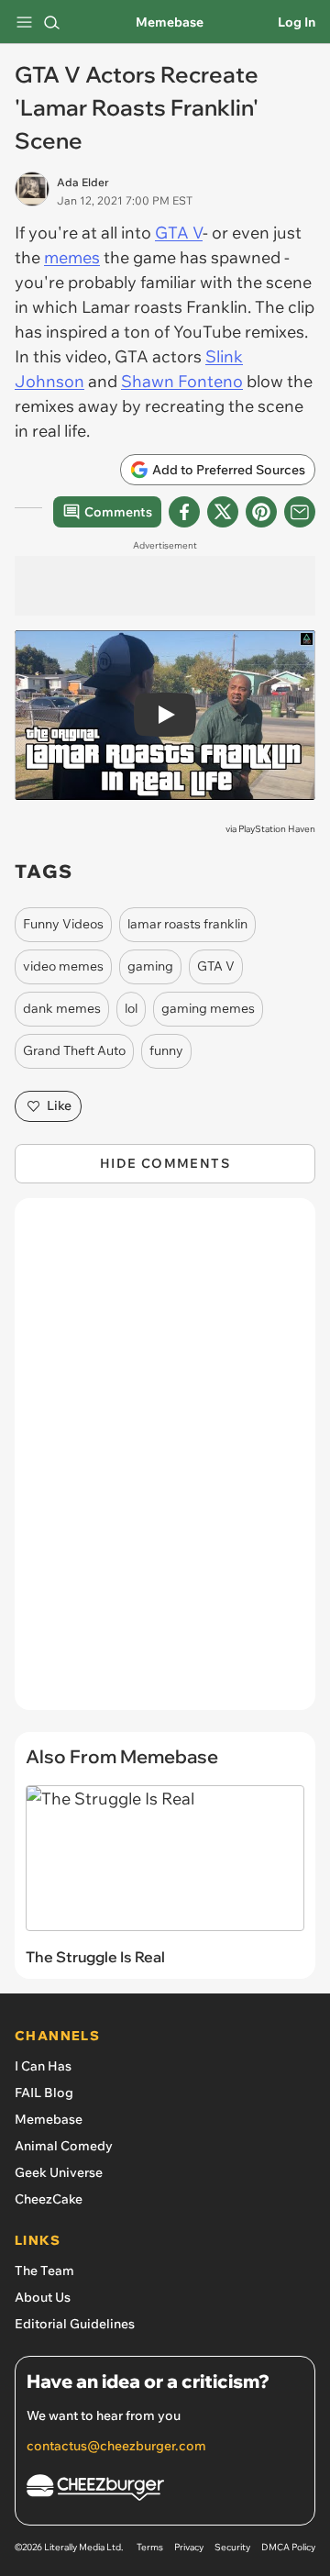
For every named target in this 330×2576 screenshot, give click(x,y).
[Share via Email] (300, 512)
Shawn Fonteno (182, 381)
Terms (150, 2547)
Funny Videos (63, 924)
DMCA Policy (288, 2547)
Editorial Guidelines (75, 2324)
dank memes (62, 1008)
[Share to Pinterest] (261, 512)
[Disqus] (165, 1463)
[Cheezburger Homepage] (165, 2490)
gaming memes (208, 1008)
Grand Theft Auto (74, 1050)
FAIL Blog (44, 2093)
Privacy (189, 2547)
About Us (43, 2297)
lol (131, 1008)
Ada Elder (83, 182)
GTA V (179, 233)
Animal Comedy (64, 2146)
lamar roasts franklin (187, 924)
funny (166, 1050)
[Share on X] (223, 512)
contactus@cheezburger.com (116, 2446)
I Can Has (43, 2066)
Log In (297, 22)
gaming (150, 966)
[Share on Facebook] (184, 512)
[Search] (51, 22)
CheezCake (49, 2199)
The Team (44, 2271)
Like (59, 1105)
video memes (63, 966)
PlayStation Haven (277, 829)
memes (72, 257)
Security (232, 2547)
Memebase (170, 22)
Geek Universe (59, 2172)
